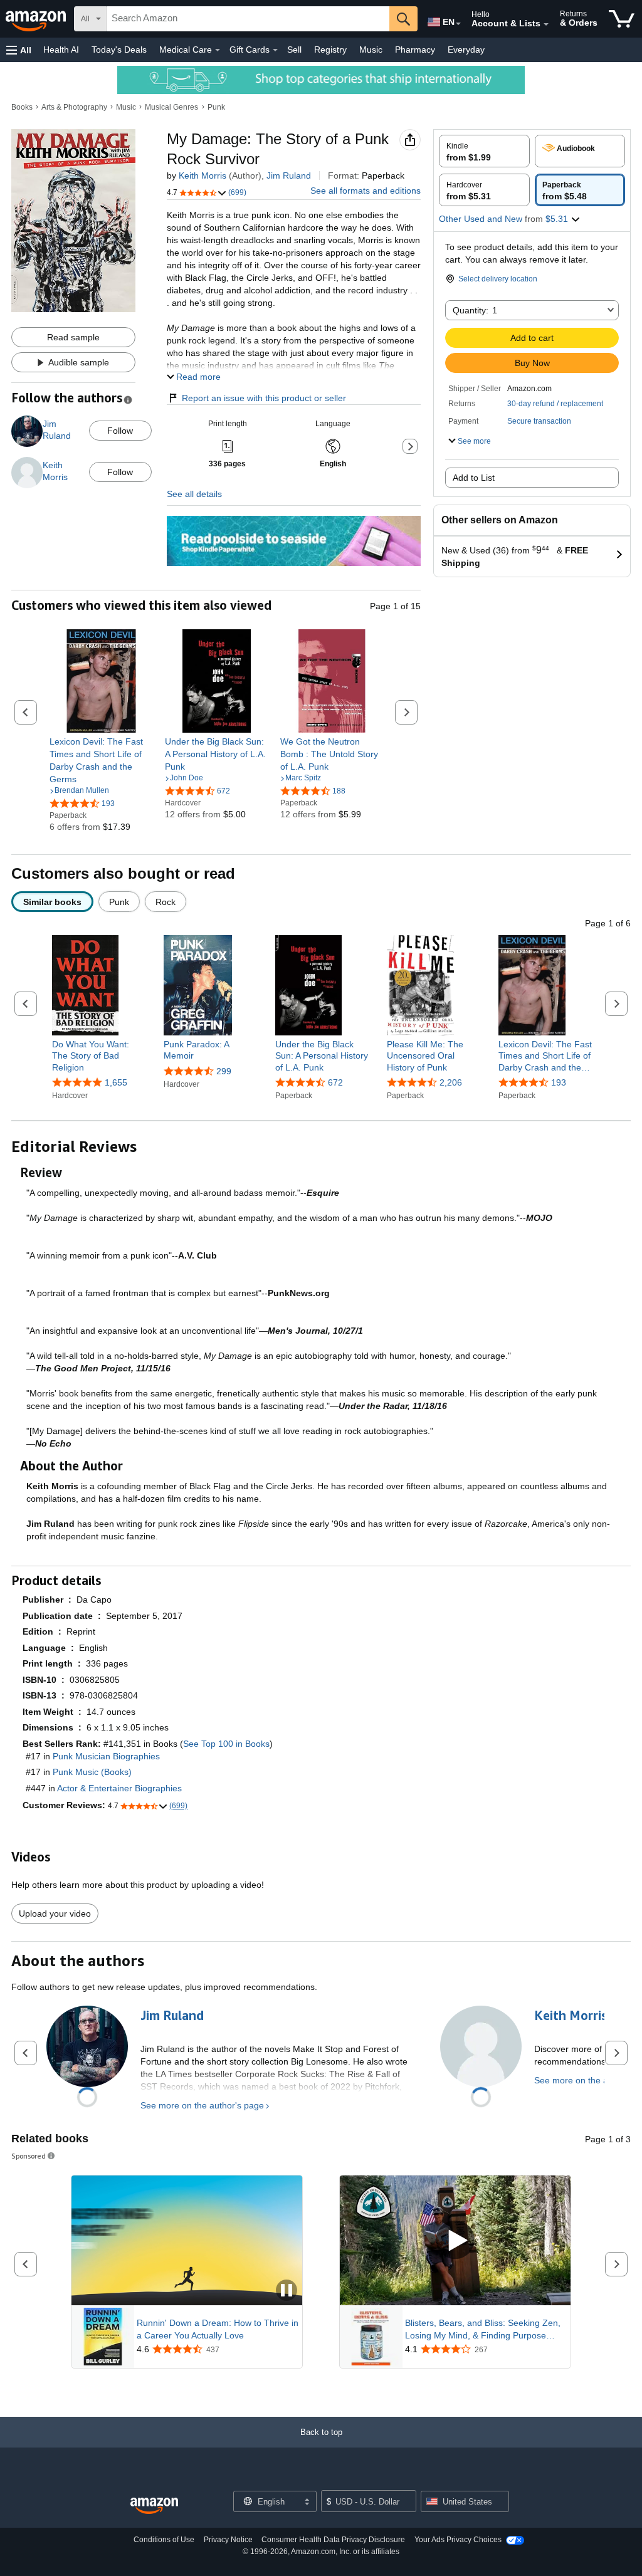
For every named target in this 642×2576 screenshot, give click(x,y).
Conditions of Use (164, 2540)
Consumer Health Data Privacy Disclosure (333, 2540)
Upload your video (55, 1914)
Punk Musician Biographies (106, 1756)
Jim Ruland (289, 175)
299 (224, 1071)
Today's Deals (119, 50)
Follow (120, 431)
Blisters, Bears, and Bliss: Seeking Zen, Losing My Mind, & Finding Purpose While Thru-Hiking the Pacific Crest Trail (484, 2330)
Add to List (474, 478)
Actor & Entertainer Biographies (119, 1788)
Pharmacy (415, 50)
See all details (194, 494)
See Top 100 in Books (226, 1744)
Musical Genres (171, 107)
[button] (19, 50)
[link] (101, 760)
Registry (330, 50)
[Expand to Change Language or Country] (458, 24)
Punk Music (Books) (92, 1772)
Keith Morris (203, 175)
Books (22, 107)
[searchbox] (248, 19)
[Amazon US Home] (154, 2506)
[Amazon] (37, 19)
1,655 (116, 1082)
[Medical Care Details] (218, 50)
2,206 (451, 1082)
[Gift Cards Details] (275, 50)
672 (335, 1082)
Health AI (61, 50)
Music (371, 50)
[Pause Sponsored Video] (287, 2291)
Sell (294, 50)
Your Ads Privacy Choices (458, 2540)
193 (559, 1082)
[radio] (484, 151)
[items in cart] (622, 19)
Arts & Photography (74, 107)
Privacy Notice (228, 2540)
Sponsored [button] (29, 2156)
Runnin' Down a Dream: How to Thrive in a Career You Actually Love (218, 2329)
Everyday (466, 50)
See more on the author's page (202, 2105)
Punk (216, 107)
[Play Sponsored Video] (455, 2241)
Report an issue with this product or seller (264, 398)
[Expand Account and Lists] (546, 24)
